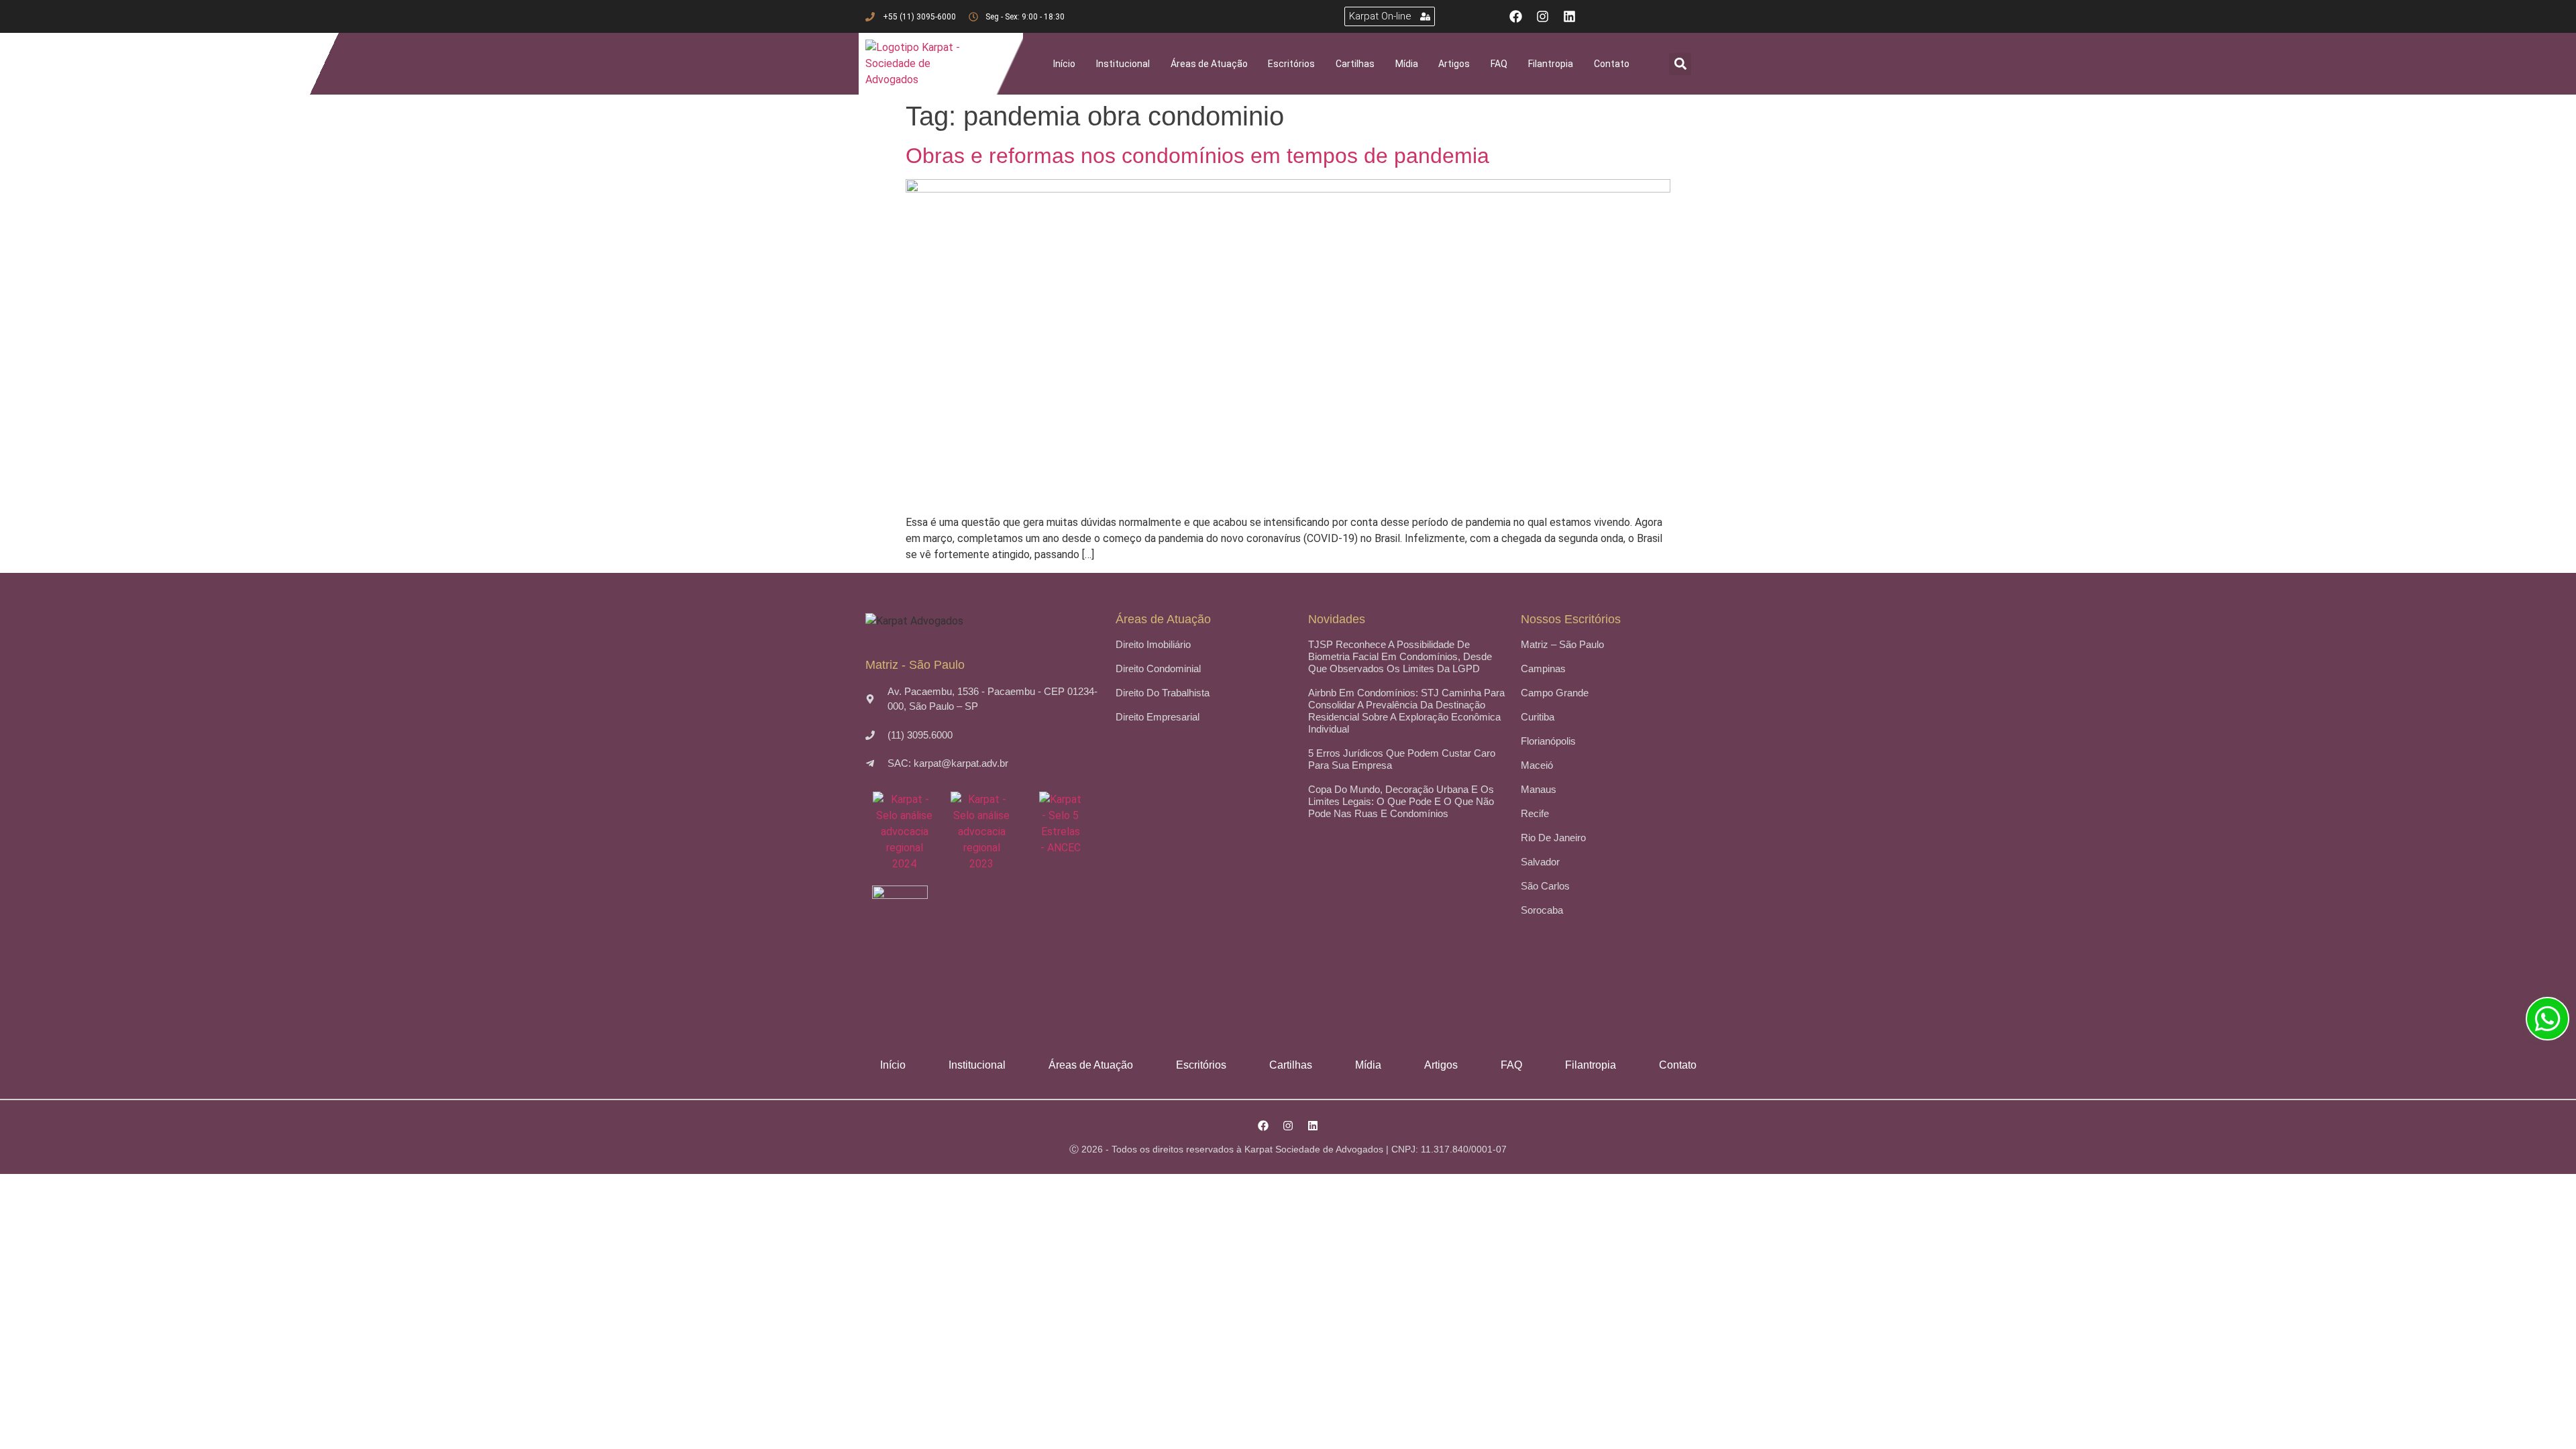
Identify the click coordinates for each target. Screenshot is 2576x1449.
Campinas (1543, 668)
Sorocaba (1542, 910)
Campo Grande (1555, 693)
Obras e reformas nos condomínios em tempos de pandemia (1197, 156)
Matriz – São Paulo (1562, 644)
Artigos (1454, 64)
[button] (1680, 64)
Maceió (1537, 765)
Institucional (1123, 64)
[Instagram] (1543, 16)
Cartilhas (1355, 64)
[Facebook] (1516, 16)
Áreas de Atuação (1209, 64)
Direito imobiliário (1153, 644)
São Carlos (1545, 886)
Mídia (1407, 64)
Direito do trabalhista (1163, 693)
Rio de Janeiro (1553, 838)
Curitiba (1538, 717)
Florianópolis (1548, 741)
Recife (1535, 813)
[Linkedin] (1569, 16)
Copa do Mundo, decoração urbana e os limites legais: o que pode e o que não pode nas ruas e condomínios (1401, 801)
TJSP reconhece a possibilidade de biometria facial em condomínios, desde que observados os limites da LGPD (1400, 656)
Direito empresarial (1158, 717)
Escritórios (1291, 64)
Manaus (1539, 789)
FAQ (1499, 64)
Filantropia (1551, 64)
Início (1064, 64)
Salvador (1540, 862)
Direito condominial (1158, 668)
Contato (1612, 64)
